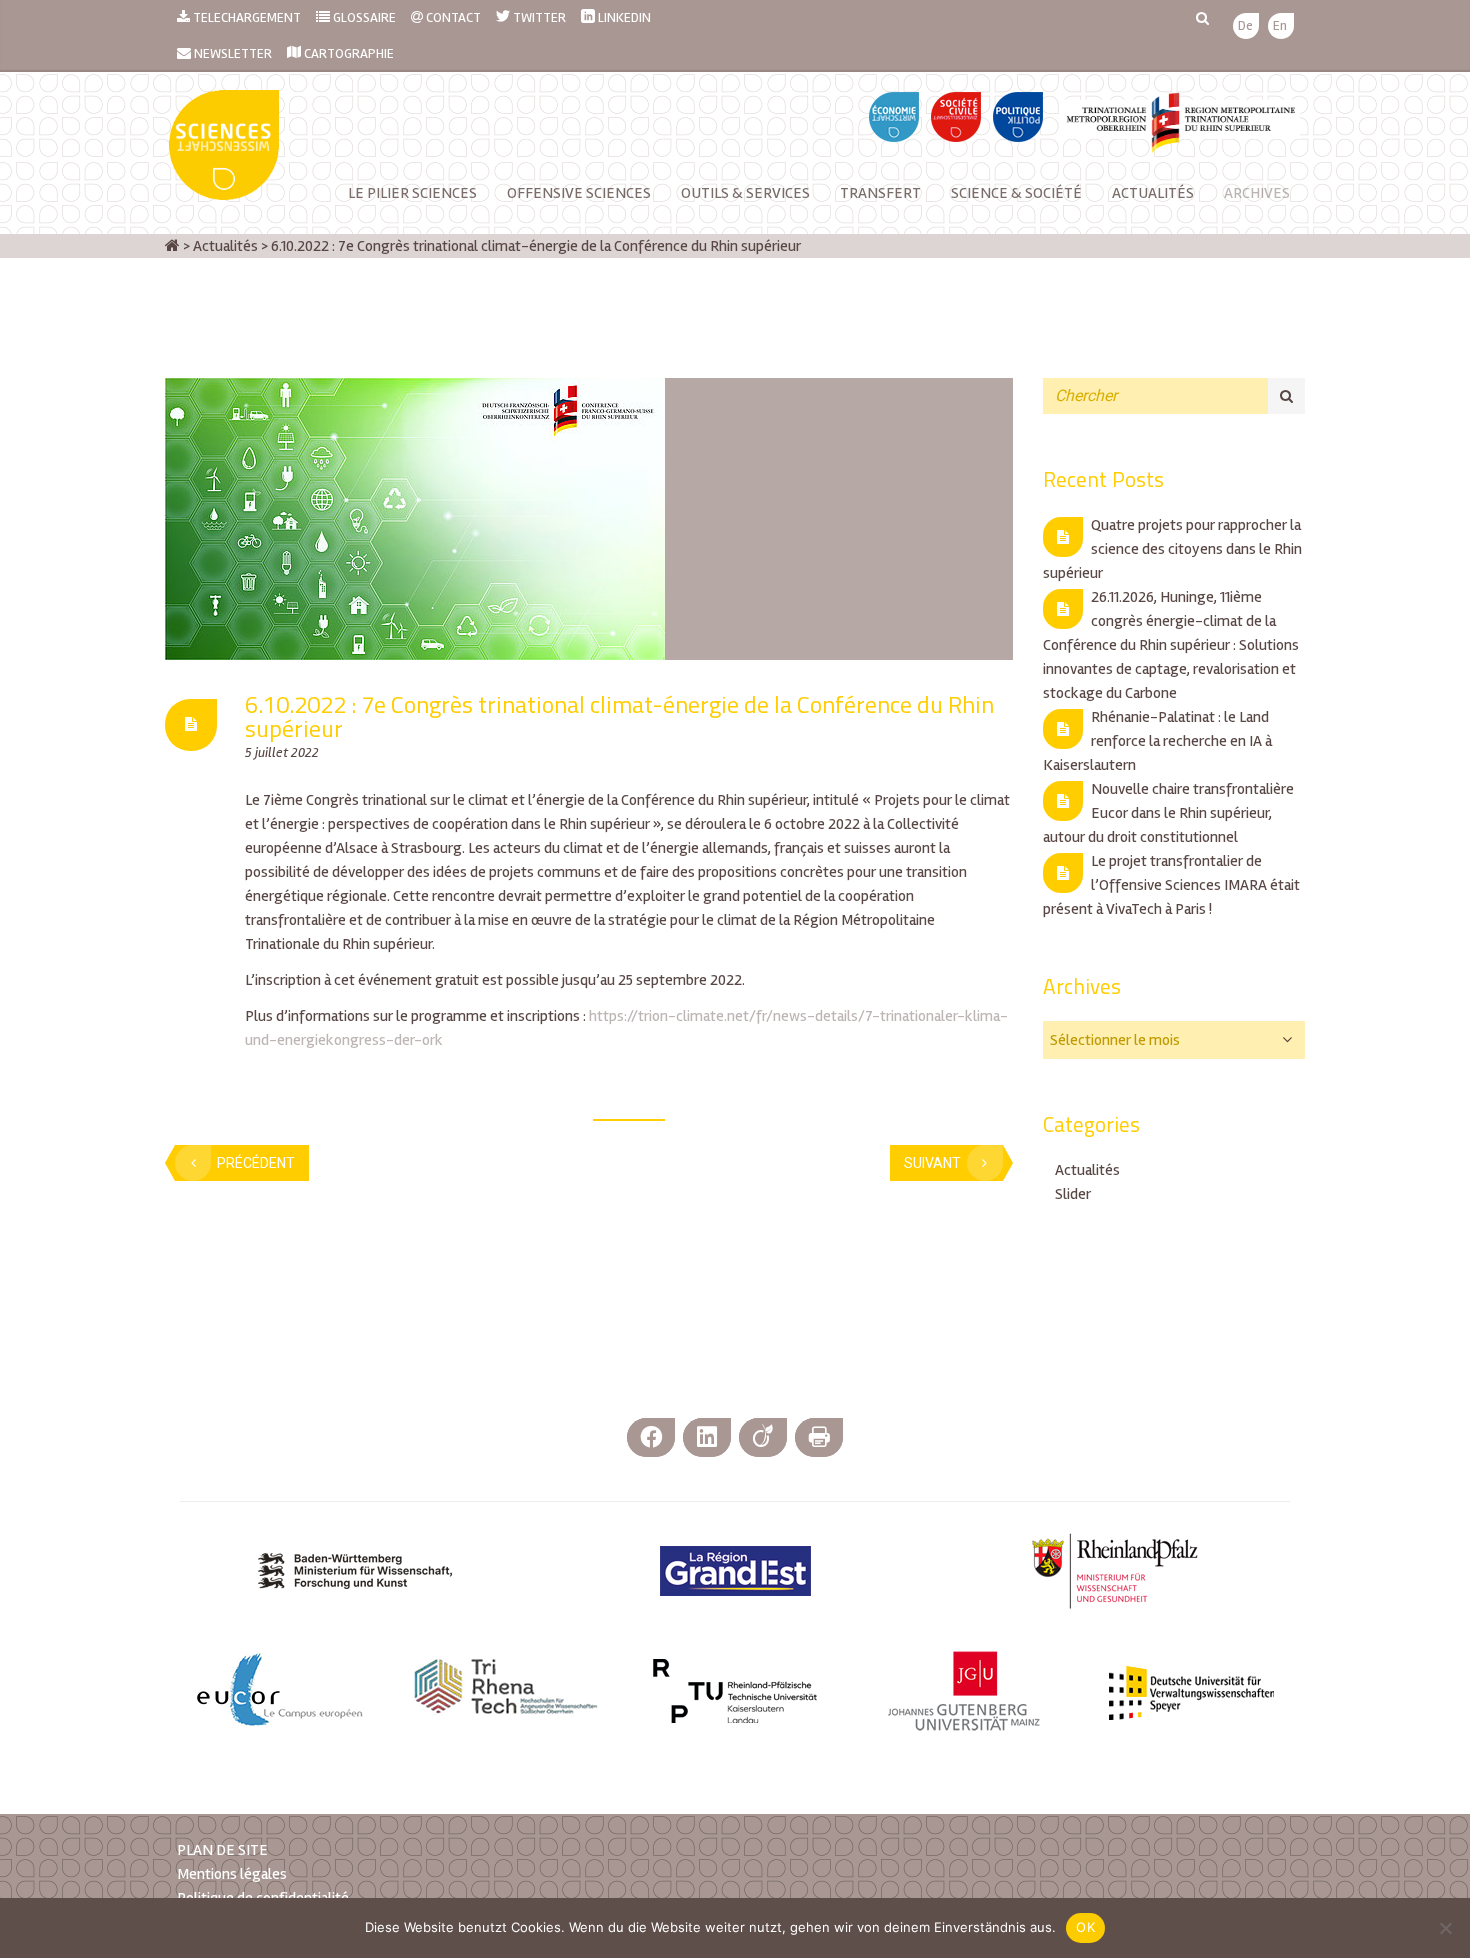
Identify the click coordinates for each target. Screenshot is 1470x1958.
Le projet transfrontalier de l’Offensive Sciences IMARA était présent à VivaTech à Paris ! (1171, 885)
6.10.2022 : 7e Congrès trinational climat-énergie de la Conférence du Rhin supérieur (619, 716)
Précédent (256, 1163)
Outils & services (745, 193)
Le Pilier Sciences (412, 193)
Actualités (1153, 193)
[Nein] (1445, 1928)
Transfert (880, 193)
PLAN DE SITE (222, 1850)
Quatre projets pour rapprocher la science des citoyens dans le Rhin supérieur (1172, 549)
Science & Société (1016, 193)
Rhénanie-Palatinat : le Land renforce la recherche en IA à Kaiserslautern (1157, 741)
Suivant (932, 1163)
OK (1085, 1927)
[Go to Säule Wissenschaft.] (172, 246)
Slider (1073, 1194)
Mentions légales (232, 1874)
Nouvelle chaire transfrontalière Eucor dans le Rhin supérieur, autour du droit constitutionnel (1168, 813)
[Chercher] (1286, 396)
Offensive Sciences (579, 193)
